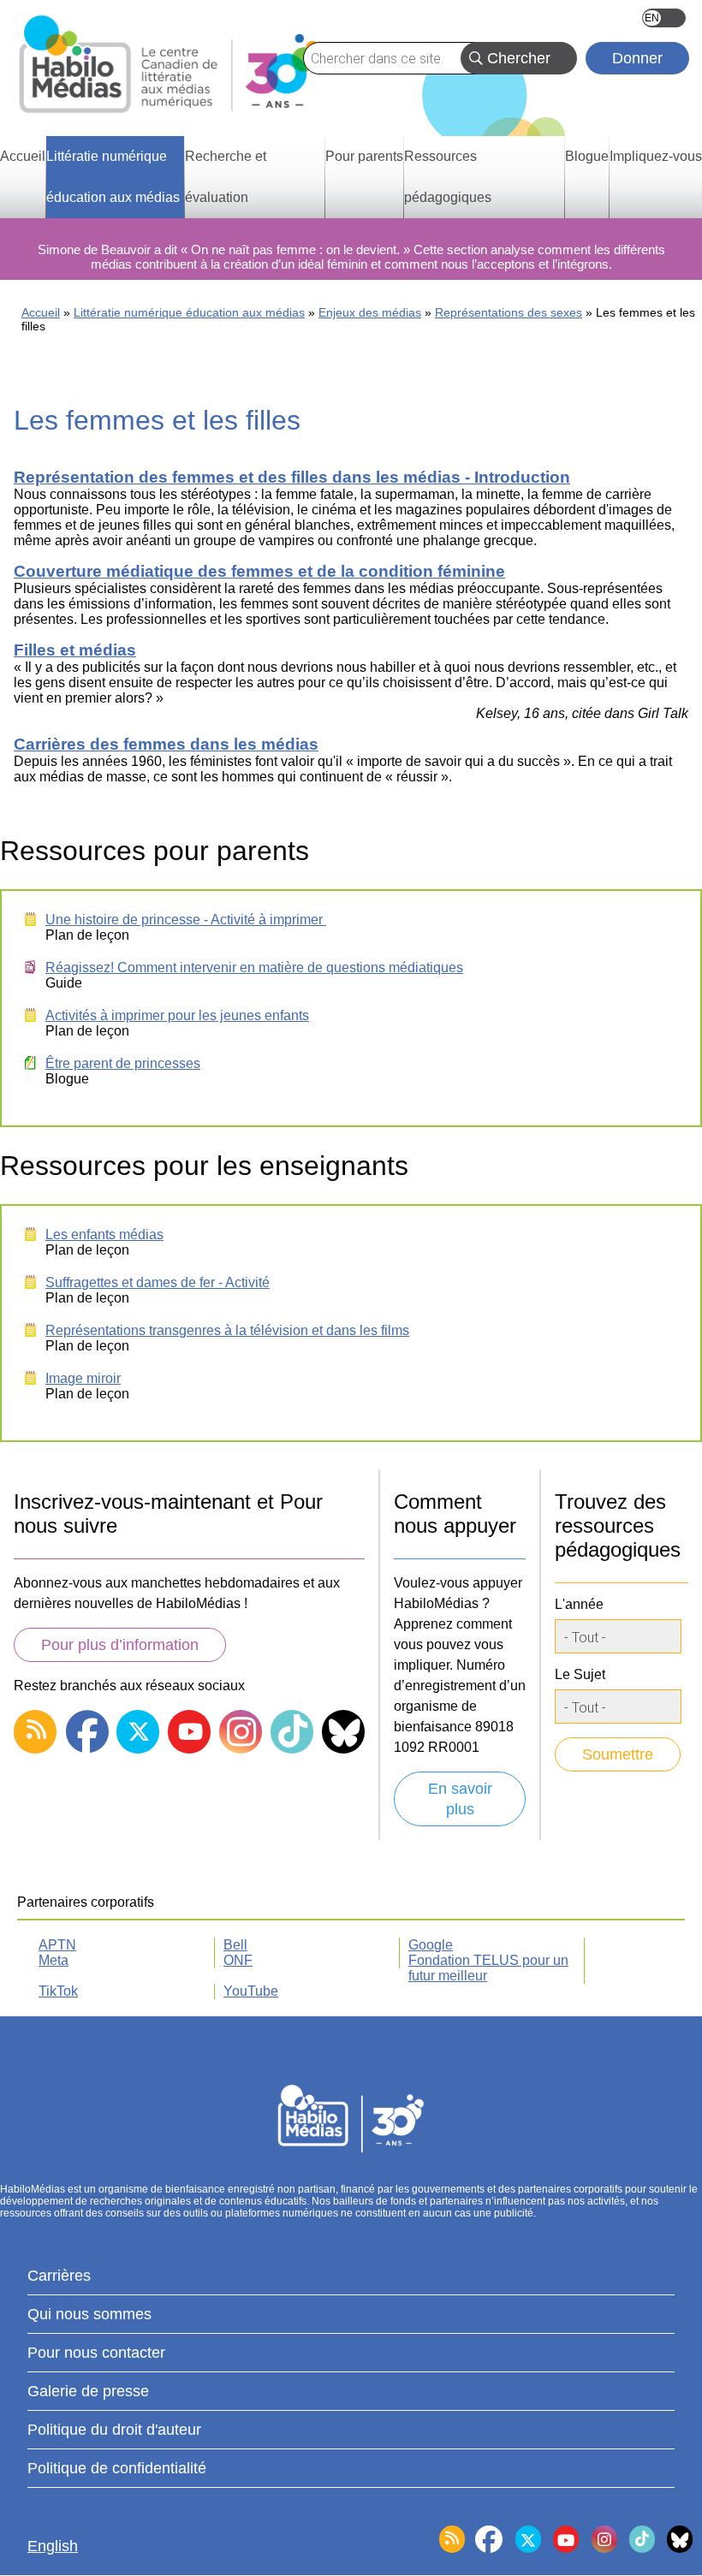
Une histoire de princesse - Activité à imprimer (186, 920)
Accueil (41, 312)
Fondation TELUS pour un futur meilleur (488, 1968)
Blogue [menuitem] (587, 156)
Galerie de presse (88, 2391)
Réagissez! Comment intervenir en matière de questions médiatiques (254, 967)
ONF (238, 1960)
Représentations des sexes (509, 312)
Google (431, 1945)
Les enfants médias (104, 1235)
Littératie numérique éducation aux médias (189, 312)
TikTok (58, 1991)
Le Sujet (580, 1674)
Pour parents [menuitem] (364, 156)
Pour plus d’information (120, 1645)
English (664, 18)
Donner (637, 58)
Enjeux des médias (370, 312)
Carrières (59, 2276)
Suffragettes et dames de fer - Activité (158, 1282)
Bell (235, 1945)
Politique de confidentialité (117, 2468)
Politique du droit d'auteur (114, 2430)
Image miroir (83, 1378)
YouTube (251, 1991)
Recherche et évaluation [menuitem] (226, 177)
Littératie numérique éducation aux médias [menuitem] (113, 177)
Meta (54, 1960)
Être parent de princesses (123, 1063)
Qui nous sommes (89, 2314)
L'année (579, 1604)
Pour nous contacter (96, 2353)
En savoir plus (460, 1799)
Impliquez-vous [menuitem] (656, 156)
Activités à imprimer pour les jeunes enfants (177, 1015)
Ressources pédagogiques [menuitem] (448, 177)
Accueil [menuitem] (23, 156)
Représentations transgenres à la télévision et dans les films (227, 1330)
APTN (57, 1945)
